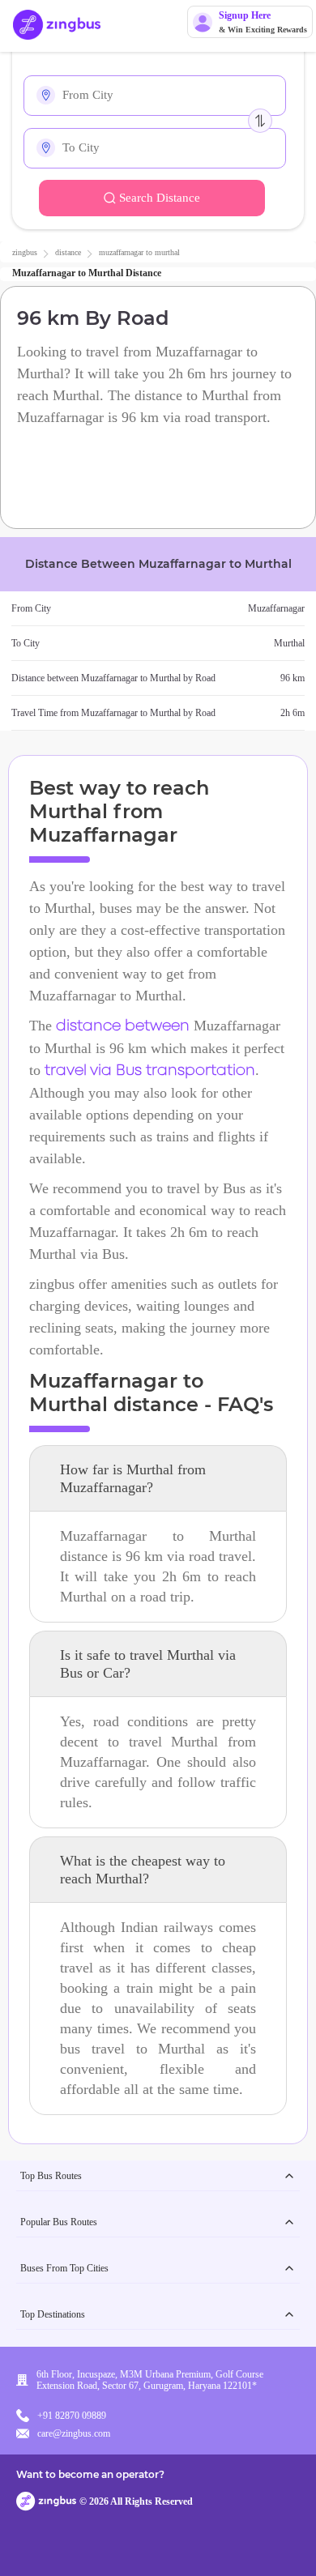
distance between (123, 1026)
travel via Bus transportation (150, 1071)
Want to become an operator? (90, 2474)
